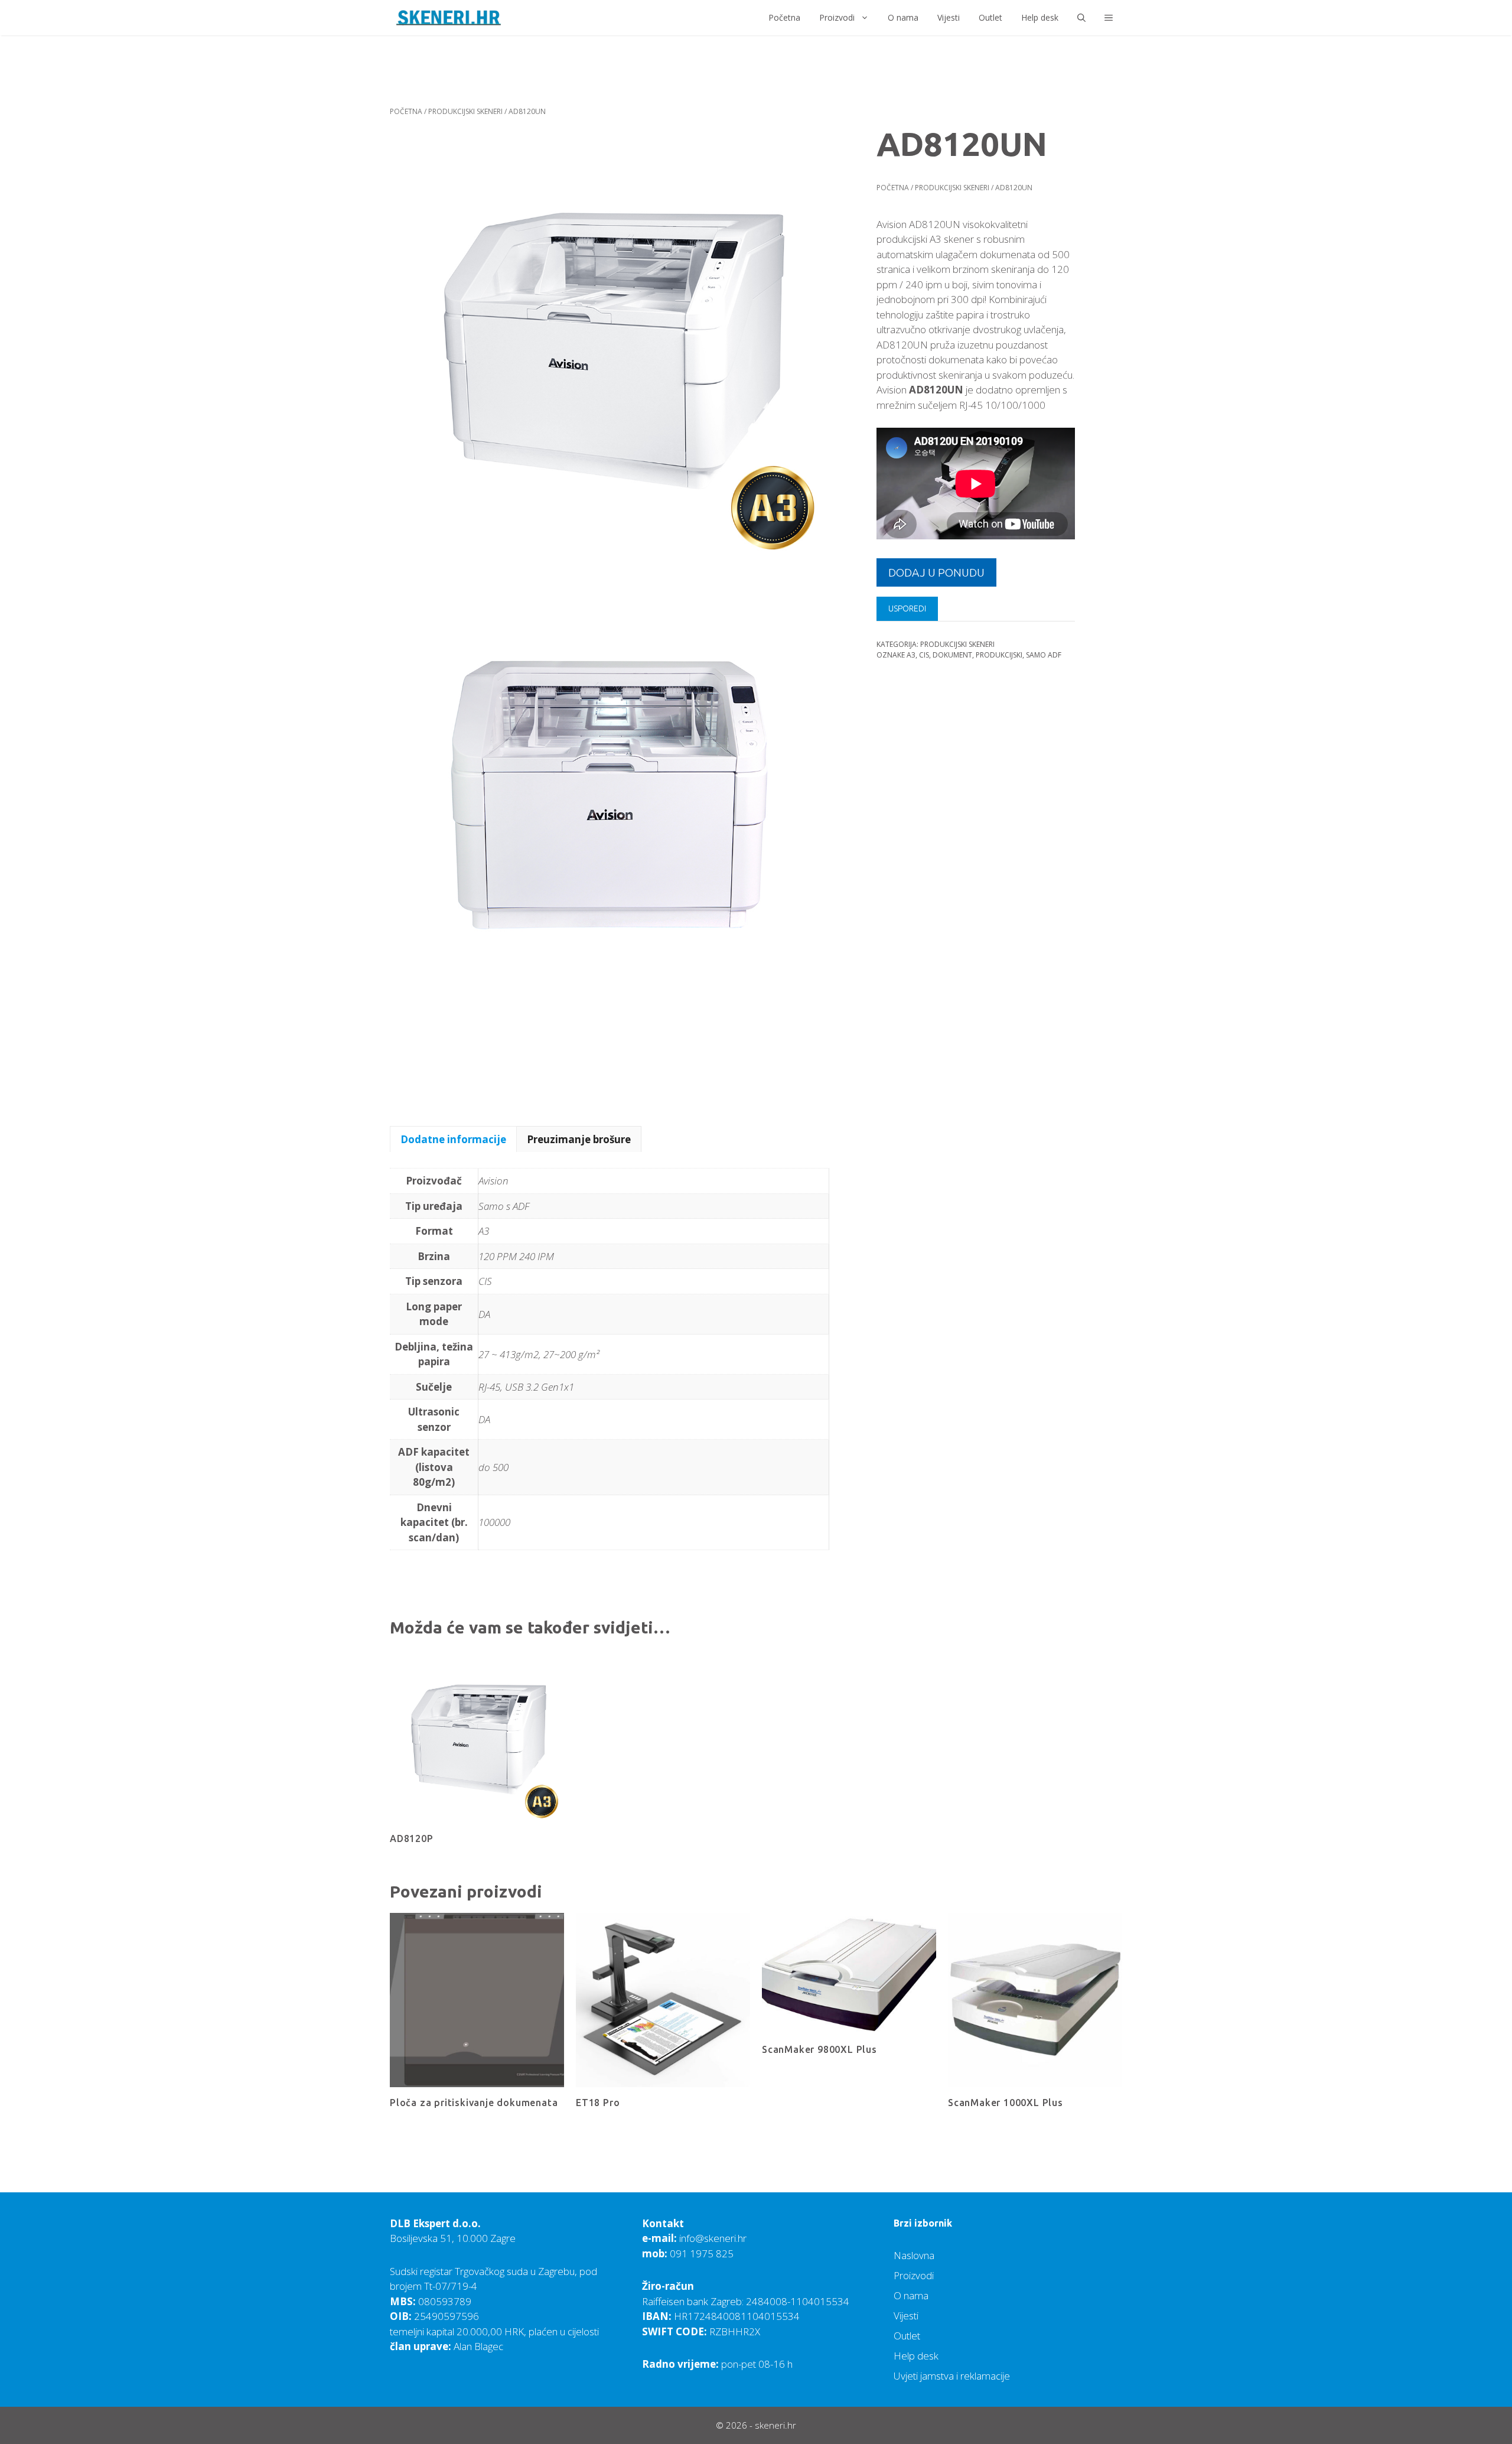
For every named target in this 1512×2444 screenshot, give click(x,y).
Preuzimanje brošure (579, 1139)
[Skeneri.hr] (449, 18)
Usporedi (907, 609)
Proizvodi (837, 17)
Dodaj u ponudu (936, 572)
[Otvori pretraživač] (1081, 18)
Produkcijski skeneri (465, 111)
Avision (493, 1181)
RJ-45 (489, 1387)
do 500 (493, 1467)
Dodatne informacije (453, 1139)
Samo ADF (1044, 655)
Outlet (990, 17)
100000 (494, 1522)
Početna (784, 17)
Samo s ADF (504, 1206)
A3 (911, 655)
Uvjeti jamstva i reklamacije (952, 2376)
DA (484, 1314)
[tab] (453, 1139)
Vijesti (949, 17)
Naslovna (914, 2255)
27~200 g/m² (571, 1354)
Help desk (1040, 17)
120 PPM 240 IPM (516, 1256)
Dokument (952, 655)
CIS (924, 655)
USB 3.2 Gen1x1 (540, 1387)
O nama (903, 17)
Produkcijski (999, 655)
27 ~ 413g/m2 (509, 1354)
